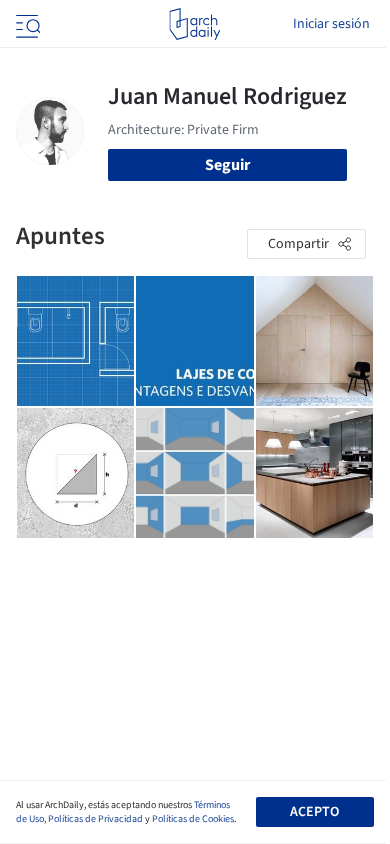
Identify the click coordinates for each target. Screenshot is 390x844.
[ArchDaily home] (194, 24)
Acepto (314, 812)
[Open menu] (26, 24)
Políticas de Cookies (193, 819)
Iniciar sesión (331, 24)
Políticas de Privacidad (95, 819)
